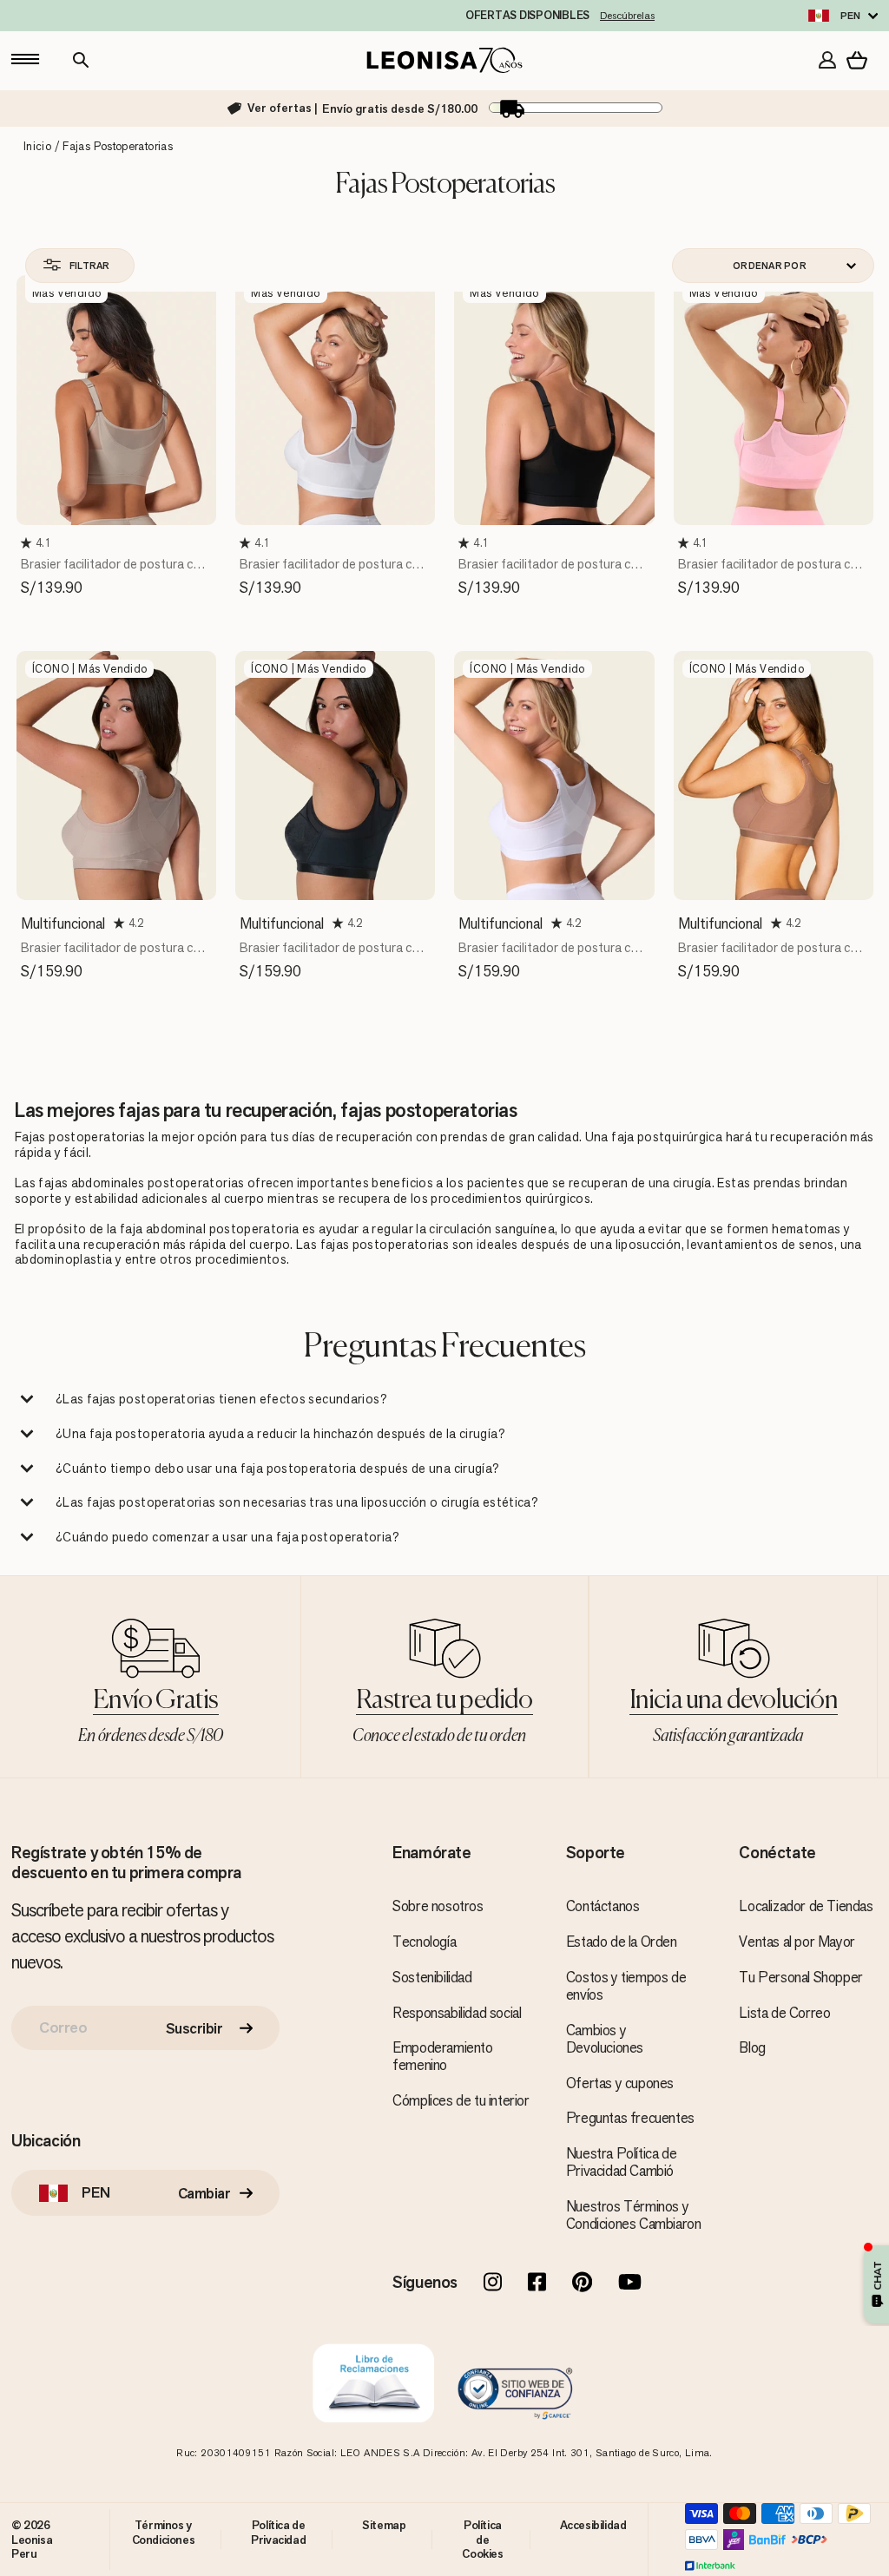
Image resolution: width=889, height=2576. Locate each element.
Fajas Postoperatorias (118, 146)
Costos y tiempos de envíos (626, 1986)
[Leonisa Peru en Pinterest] (582, 2284)
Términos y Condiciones (164, 2532)
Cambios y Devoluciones (605, 2039)
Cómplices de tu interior (461, 2100)
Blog (752, 2047)
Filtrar (89, 266)
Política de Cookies (482, 2539)
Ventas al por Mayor (797, 1942)
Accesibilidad (593, 2525)
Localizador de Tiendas (806, 1906)
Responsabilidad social (457, 2013)
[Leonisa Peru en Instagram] (493, 2284)
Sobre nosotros (438, 1906)
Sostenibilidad (432, 1977)
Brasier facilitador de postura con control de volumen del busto (114, 956)
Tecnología (424, 1942)
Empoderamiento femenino (442, 2056)
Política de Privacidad (278, 2532)
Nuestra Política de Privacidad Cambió (621, 2162)
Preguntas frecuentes (630, 2118)
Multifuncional (63, 923)
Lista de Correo (784, 2013)
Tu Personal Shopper (800, 1977)
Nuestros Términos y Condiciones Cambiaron (634, 2215)
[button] (28, 543)
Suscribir (194, 2028)
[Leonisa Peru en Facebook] (537, 2284)
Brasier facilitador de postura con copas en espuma (114, 572)
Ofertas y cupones (620, 2083)
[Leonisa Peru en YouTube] (630, 2284)
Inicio (37, 146)
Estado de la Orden (622, 1942)
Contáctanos (603, 1906)
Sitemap (384, 2525)
